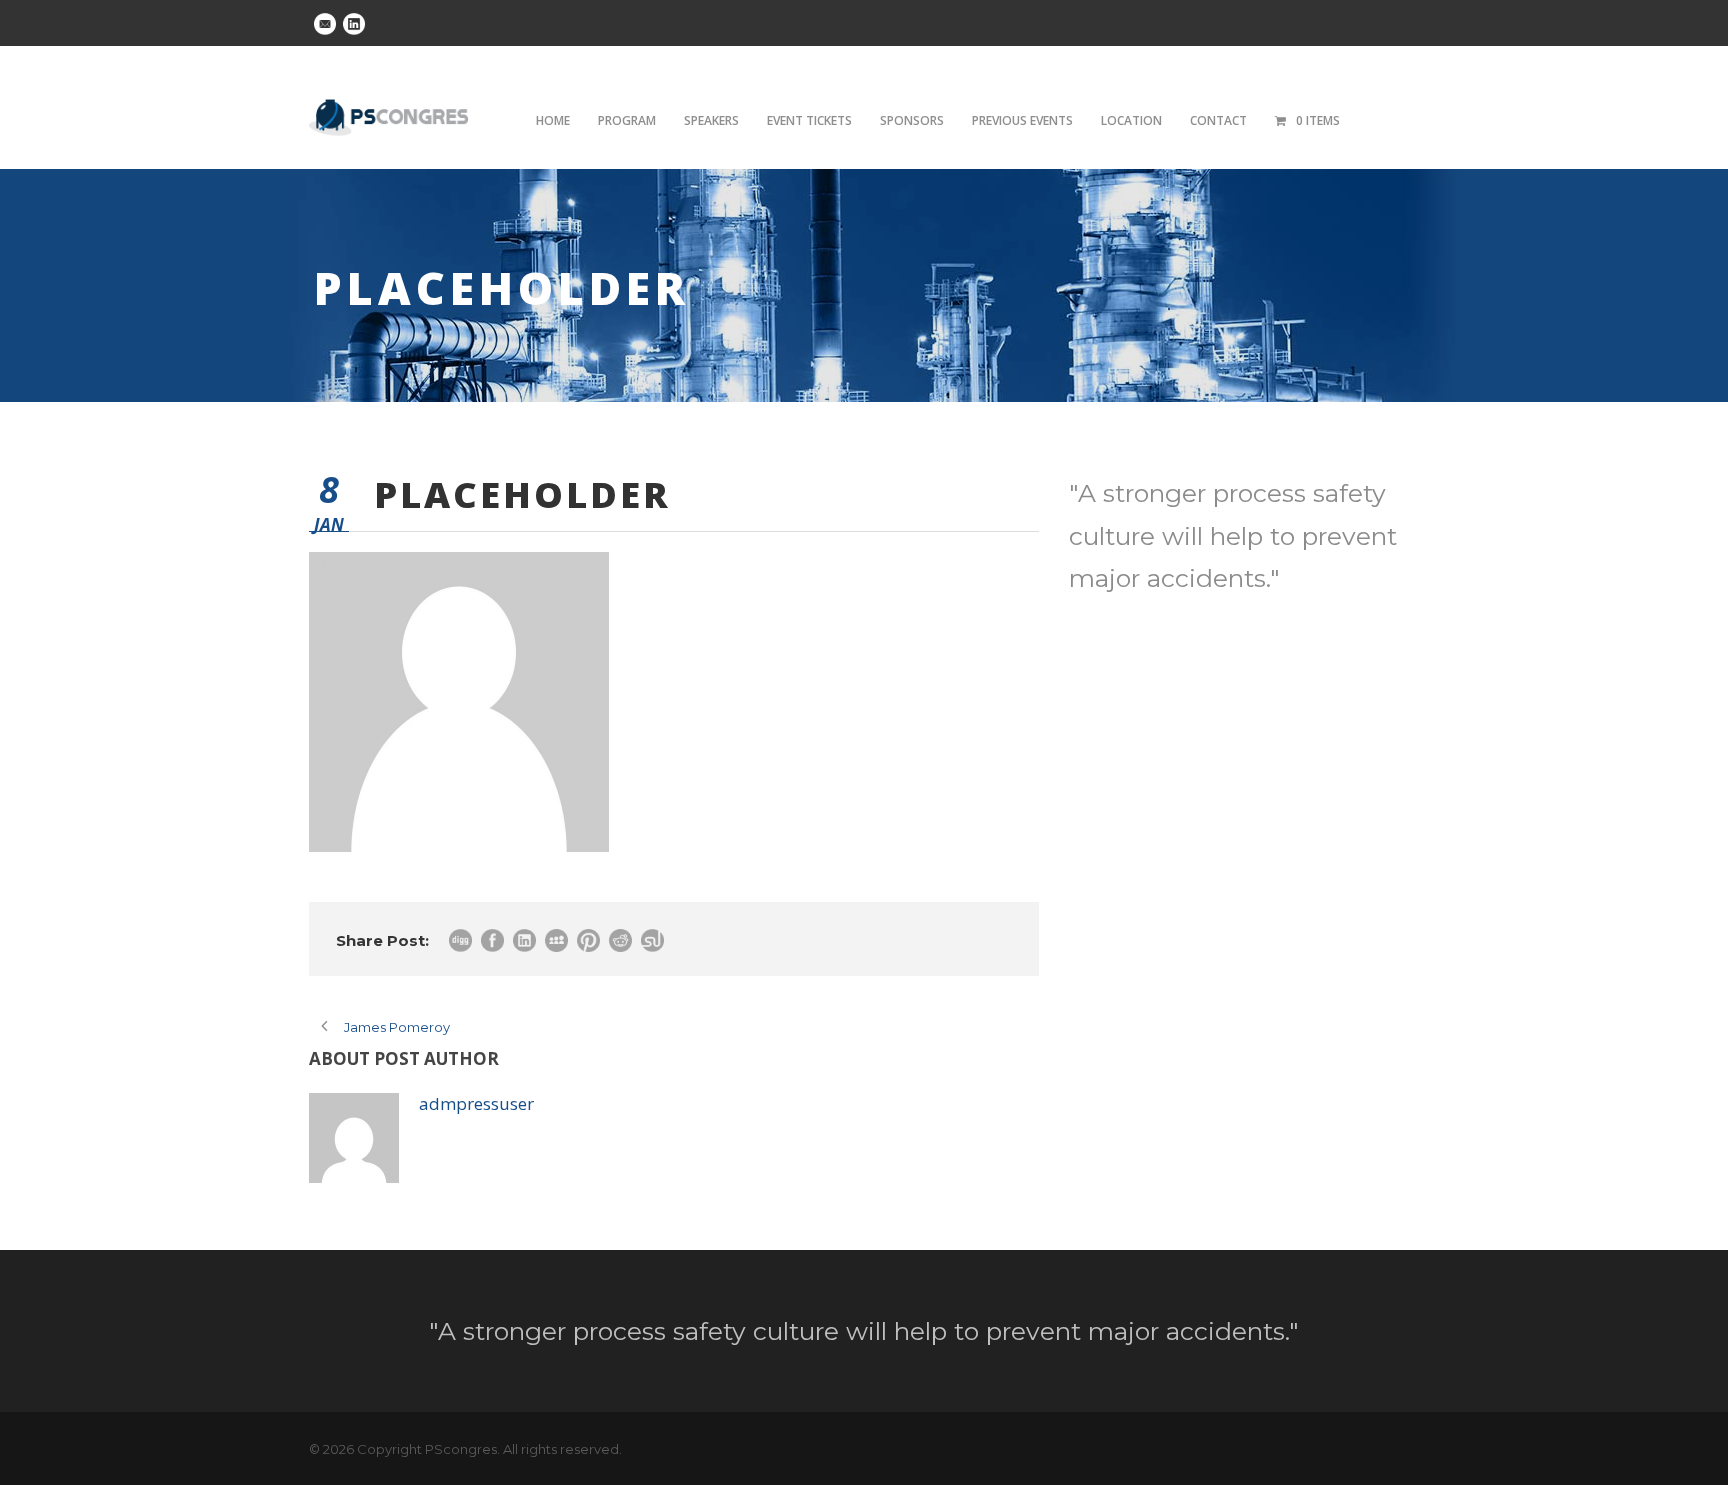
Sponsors (912, 120)
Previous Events (1022, 120)
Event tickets (809, 120)
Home (553, 120)
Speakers (711, 120)
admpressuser (476, 1103)
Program (627, 120)
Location (1131, 120)
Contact (1218, 120)
